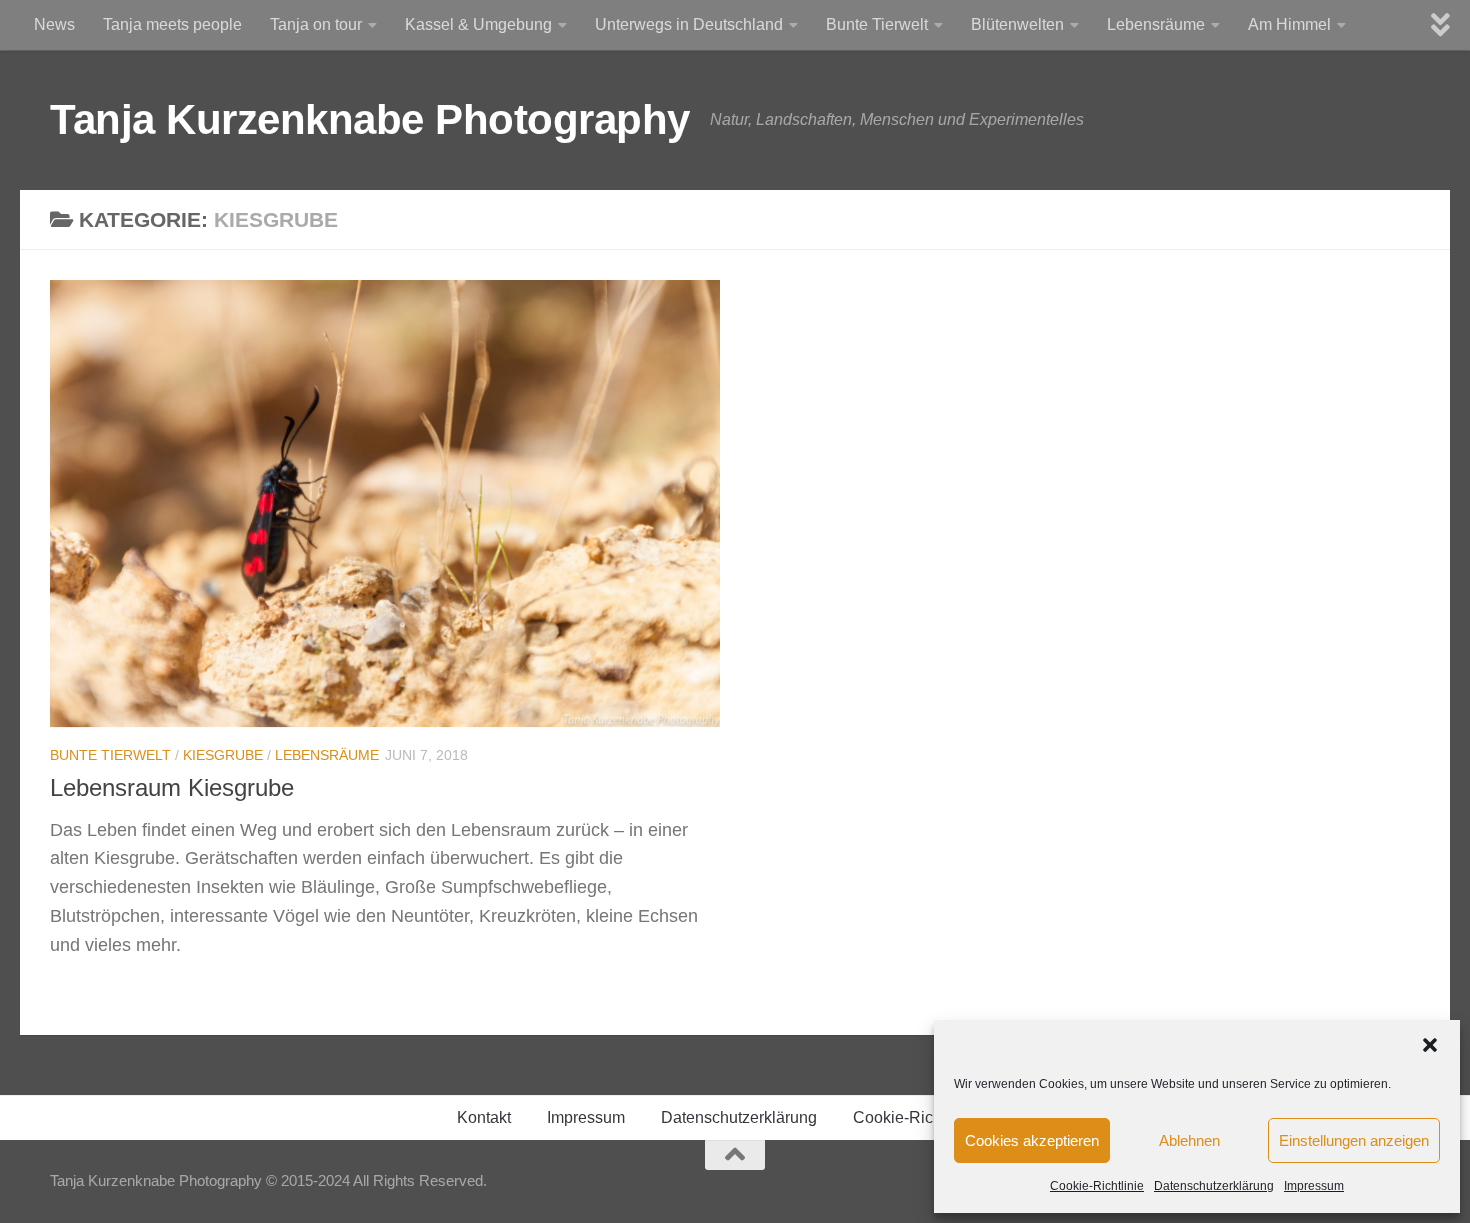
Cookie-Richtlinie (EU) (933, 1117)
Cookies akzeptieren (1032, 1140)
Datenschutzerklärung (1214, 1186)
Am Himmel (1289, 24)
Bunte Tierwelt (877, 24)
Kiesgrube (223, 755)
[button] (1430, 1045)
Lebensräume (1156, 24)
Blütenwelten (1017, 24)
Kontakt (484, 1117)
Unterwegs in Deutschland (689, 24)
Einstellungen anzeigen (1354, 1140)
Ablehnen (1189, 1140)
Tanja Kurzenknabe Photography (370, 119)
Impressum (1314, 1186)
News (54, 24)
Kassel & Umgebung (478, 24)
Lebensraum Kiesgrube (172, 788)
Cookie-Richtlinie (1097, 1186)
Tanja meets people (172, 24)
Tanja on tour (316, 24)
